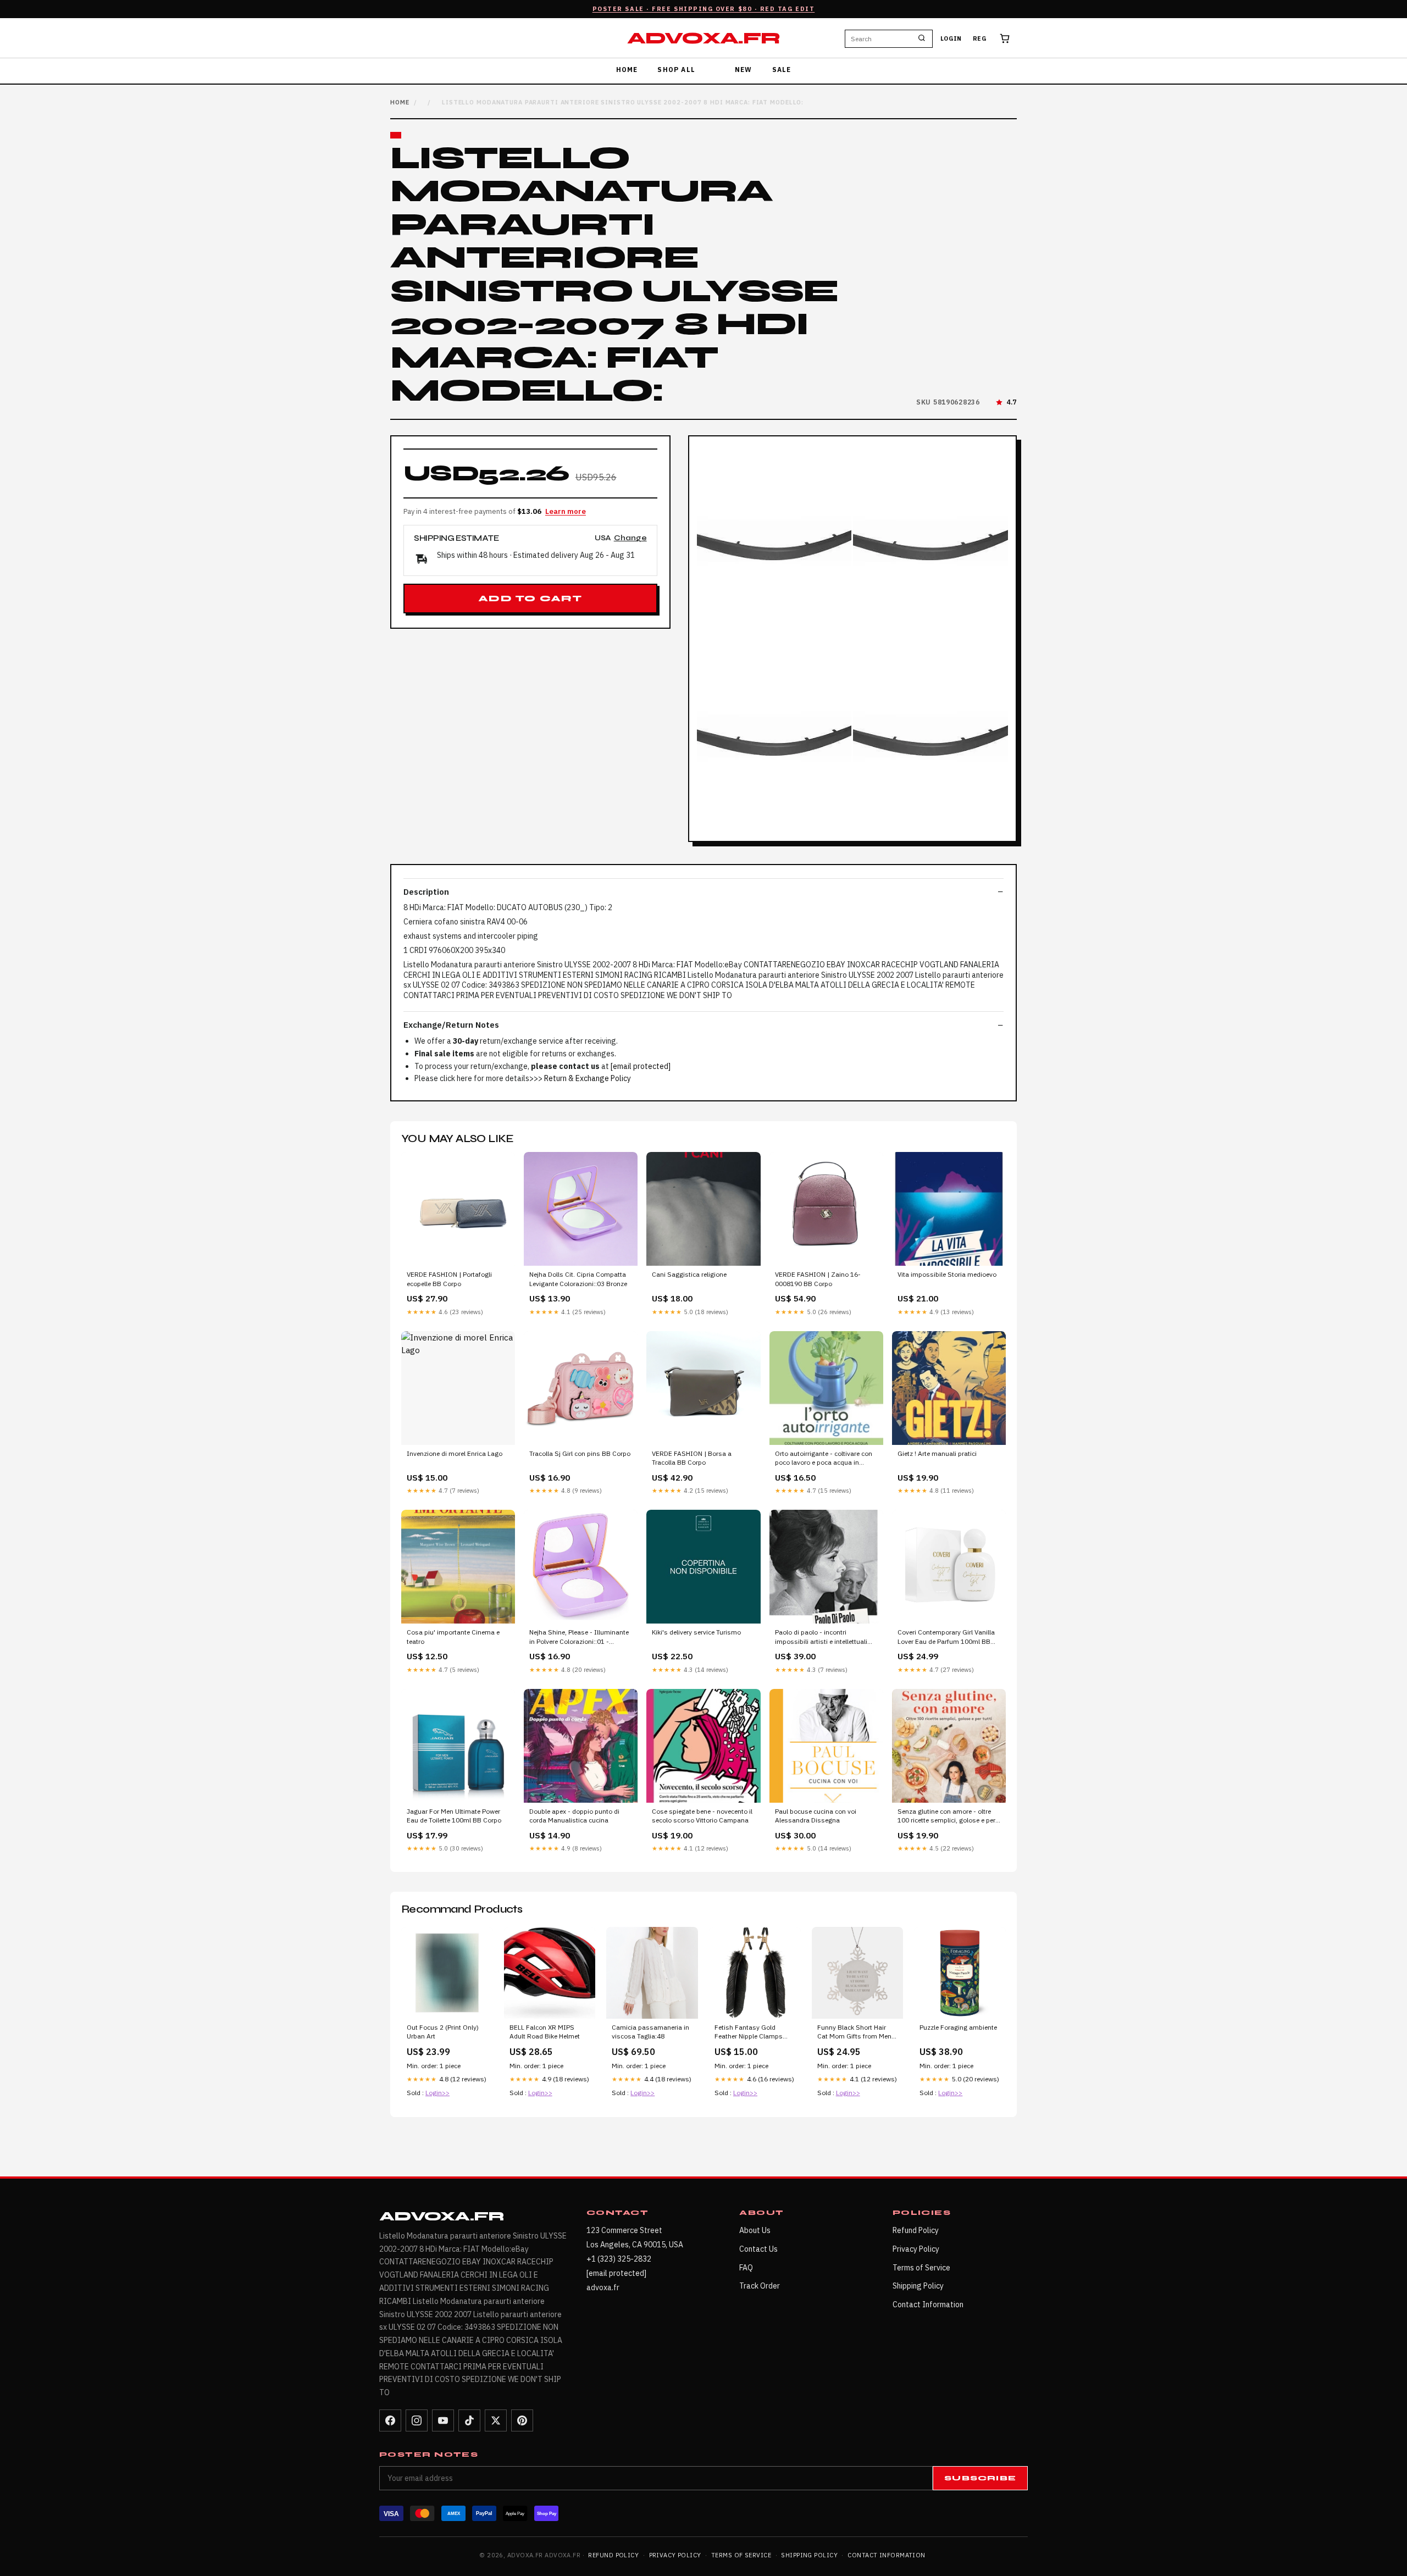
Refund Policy (916, 2230)
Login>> (437, 2093)
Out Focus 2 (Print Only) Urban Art (443, 2032)
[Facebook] (390, 2420)
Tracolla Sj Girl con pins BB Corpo (580, 1453)
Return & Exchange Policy (588, 1078)
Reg (980, 38)
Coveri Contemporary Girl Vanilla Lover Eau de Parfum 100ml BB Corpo (946, 1637)
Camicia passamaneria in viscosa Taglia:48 (650, 2032)
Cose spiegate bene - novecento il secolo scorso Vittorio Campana (702, 1816)
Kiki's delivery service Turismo (696, 1632)
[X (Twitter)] (496, 2420)
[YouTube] (443, 2420)
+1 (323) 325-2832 (619, 2259)
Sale (782, 70)
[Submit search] (922, 38)
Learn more (566, 511)
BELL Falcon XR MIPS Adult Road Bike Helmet (545, 2032)
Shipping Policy (918, 2286)
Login (951, 38)
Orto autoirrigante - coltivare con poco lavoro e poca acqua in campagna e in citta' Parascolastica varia (824, 1459)
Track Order (760, 2286)
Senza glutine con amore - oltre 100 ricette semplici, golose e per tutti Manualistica (946, 1816)
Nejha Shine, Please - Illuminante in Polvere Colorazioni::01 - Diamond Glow (579, 1637)
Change (630, 538)
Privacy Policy (916, 2249)
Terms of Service (921, 2268)
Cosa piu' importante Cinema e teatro (453, 1636)
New (744, 70)
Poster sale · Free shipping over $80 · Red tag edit (704, 9)
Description (426, 892)
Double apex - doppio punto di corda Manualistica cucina (574, 1816)
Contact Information (928, 2304)
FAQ (746, 2268)
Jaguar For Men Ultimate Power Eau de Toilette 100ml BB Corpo (454, 1816)
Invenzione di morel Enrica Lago (455, 1453)
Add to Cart (530, 599)
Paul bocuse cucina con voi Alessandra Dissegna (816, 1816)
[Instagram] (417, 2420)
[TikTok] (469, 2420)
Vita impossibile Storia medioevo (947, 1274)
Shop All (676, 70)
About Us (755, 2230)
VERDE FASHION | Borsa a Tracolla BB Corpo (692, 1458)
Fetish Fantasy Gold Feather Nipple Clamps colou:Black (749, 2032)
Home (627, 70)
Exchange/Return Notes (451, 1025)
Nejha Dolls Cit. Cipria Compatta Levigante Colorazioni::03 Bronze (578, 1279)
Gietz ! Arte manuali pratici (937, 1453)
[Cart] (1005, 38)
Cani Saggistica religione (689, 1274)
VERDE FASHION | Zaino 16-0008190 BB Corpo (818, 1279)
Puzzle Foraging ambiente (958, 2027)
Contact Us (758, 2249)
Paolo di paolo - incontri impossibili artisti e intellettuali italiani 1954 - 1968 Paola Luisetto (821, 1637)
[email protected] (641, 1066)
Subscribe (980, 2478)
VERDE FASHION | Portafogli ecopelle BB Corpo (449, 1279)
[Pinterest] (522, 2420)
